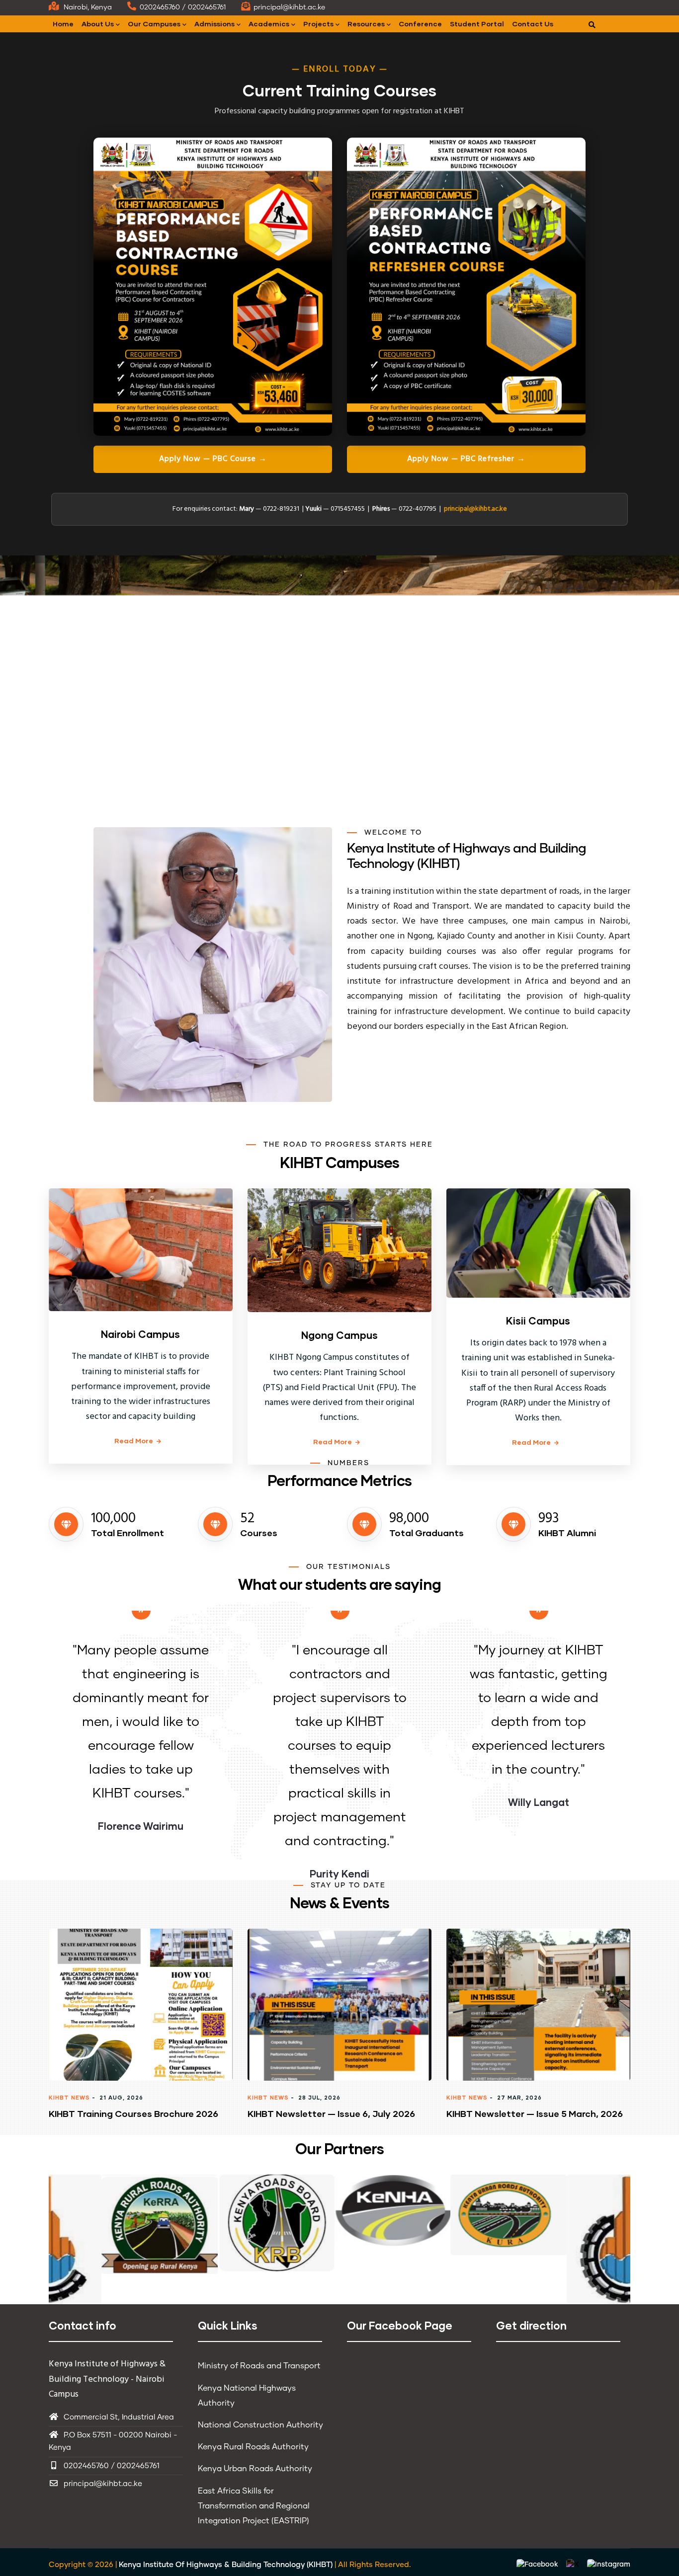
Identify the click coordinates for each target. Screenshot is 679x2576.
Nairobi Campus (140, 1334)
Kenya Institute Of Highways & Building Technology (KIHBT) (226, 2565)
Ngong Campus (339, 1335)
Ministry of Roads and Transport (259, 2366)
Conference (420, 24)
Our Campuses (154, 24)
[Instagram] (609, 2565)
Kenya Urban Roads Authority (255, 2469)
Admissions (214, 24)
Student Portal (477, 24)
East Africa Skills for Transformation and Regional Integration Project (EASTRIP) (254, 2506)
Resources (366, 24)
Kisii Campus (538, 1321)
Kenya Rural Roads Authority (253, 2447)
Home (63, 24)
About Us (98, 24)
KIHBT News (69, 2097)
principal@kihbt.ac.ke (475, 509)
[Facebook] (538, 2565)
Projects (318, 24)
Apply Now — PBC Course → (213, 459)
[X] (574, 2565)
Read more (134, 1441)
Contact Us (533, 24)
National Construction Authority (260, 2425)
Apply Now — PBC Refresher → (466, 459)
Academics (269, 24)
